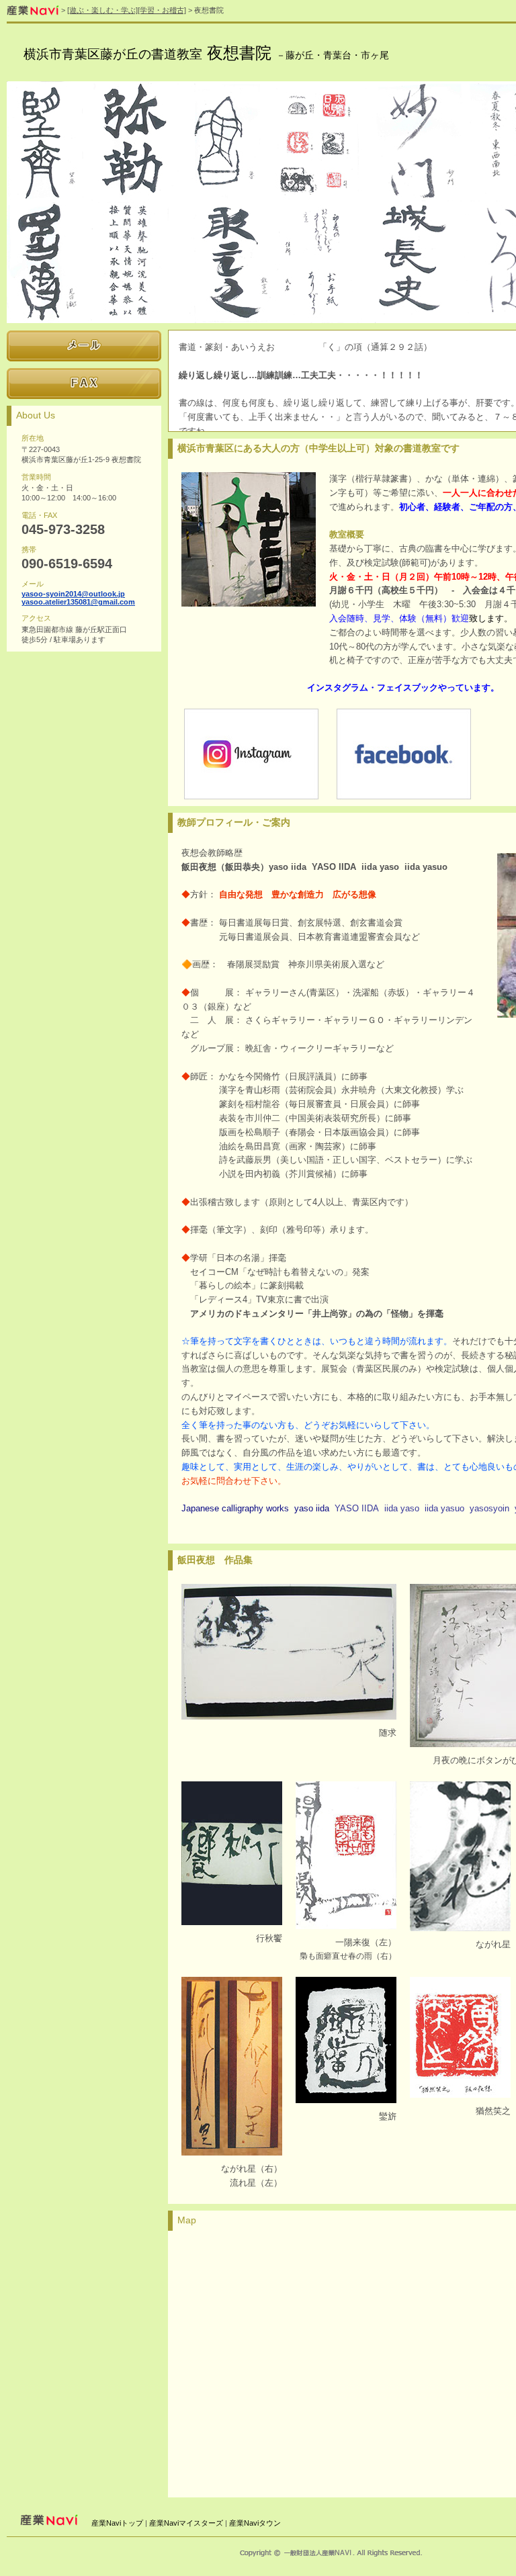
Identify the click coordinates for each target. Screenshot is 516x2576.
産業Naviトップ (117, 2523)
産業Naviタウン (255, 2523)
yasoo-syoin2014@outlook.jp (73, 594)
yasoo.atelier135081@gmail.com (78, 602)
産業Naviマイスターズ (186, 2523)
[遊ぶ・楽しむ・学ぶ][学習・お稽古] (127, 10)
